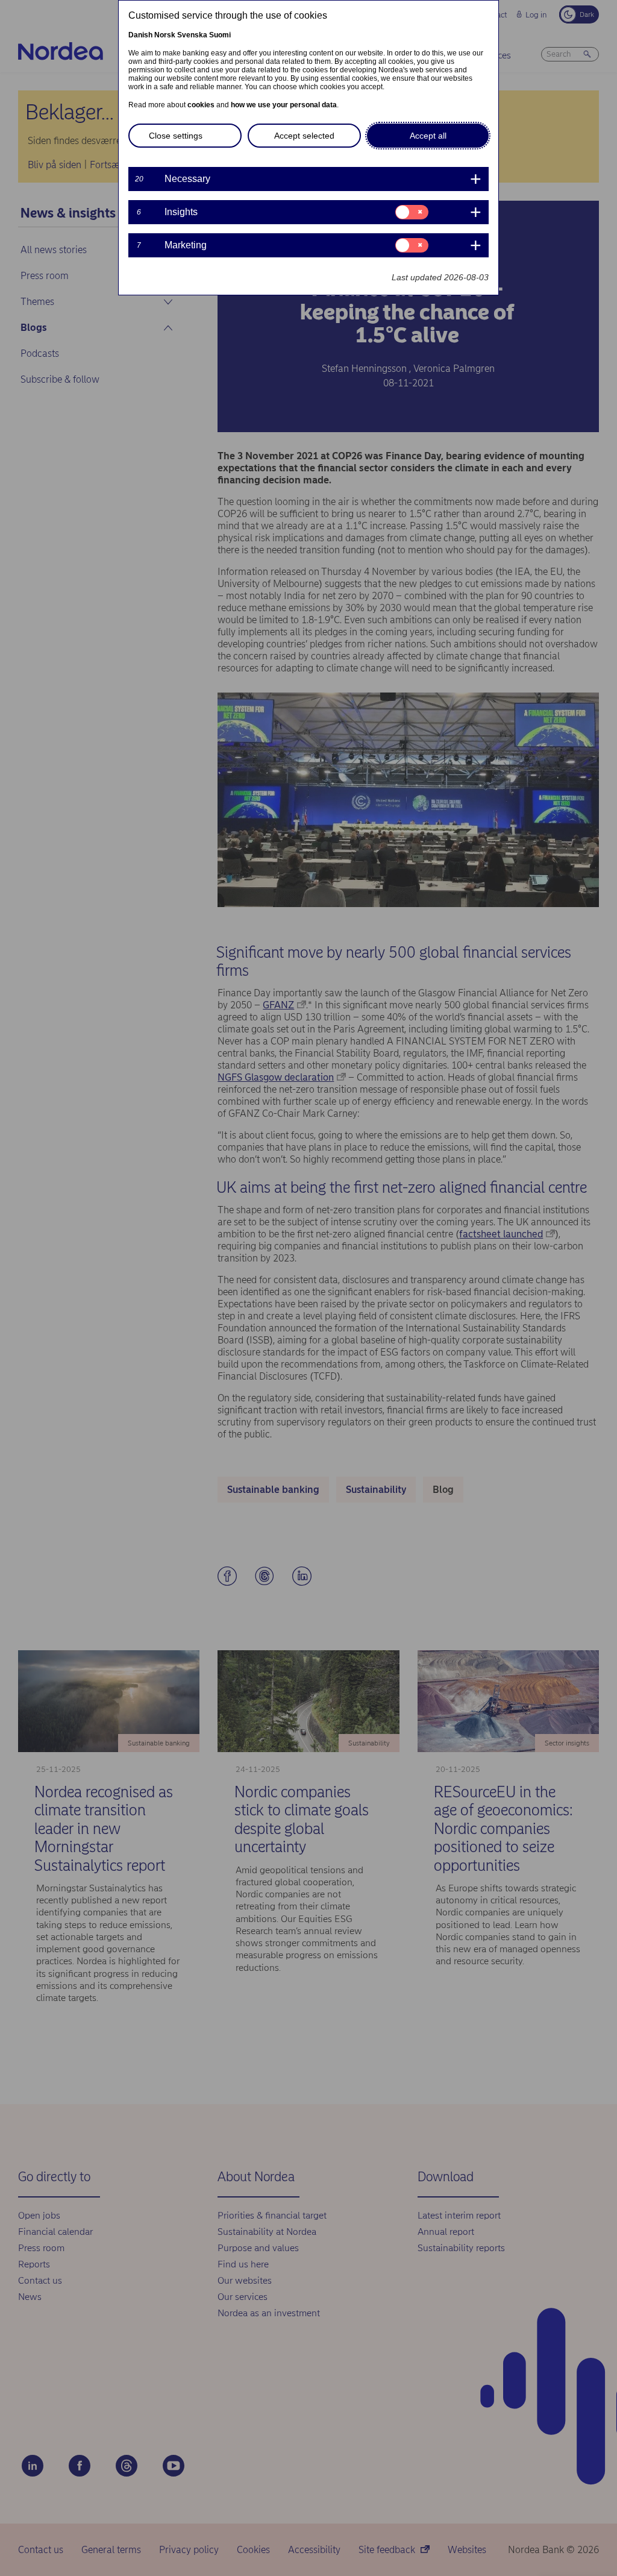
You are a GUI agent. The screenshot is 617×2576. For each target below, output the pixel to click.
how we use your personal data (284, 105)
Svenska (192, 35)
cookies (201, 105)
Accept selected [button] (304, 136)
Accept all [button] (428, 136)
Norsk (165, 35)
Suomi (220, 35)
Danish (140, 35)
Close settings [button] (176, 136)
